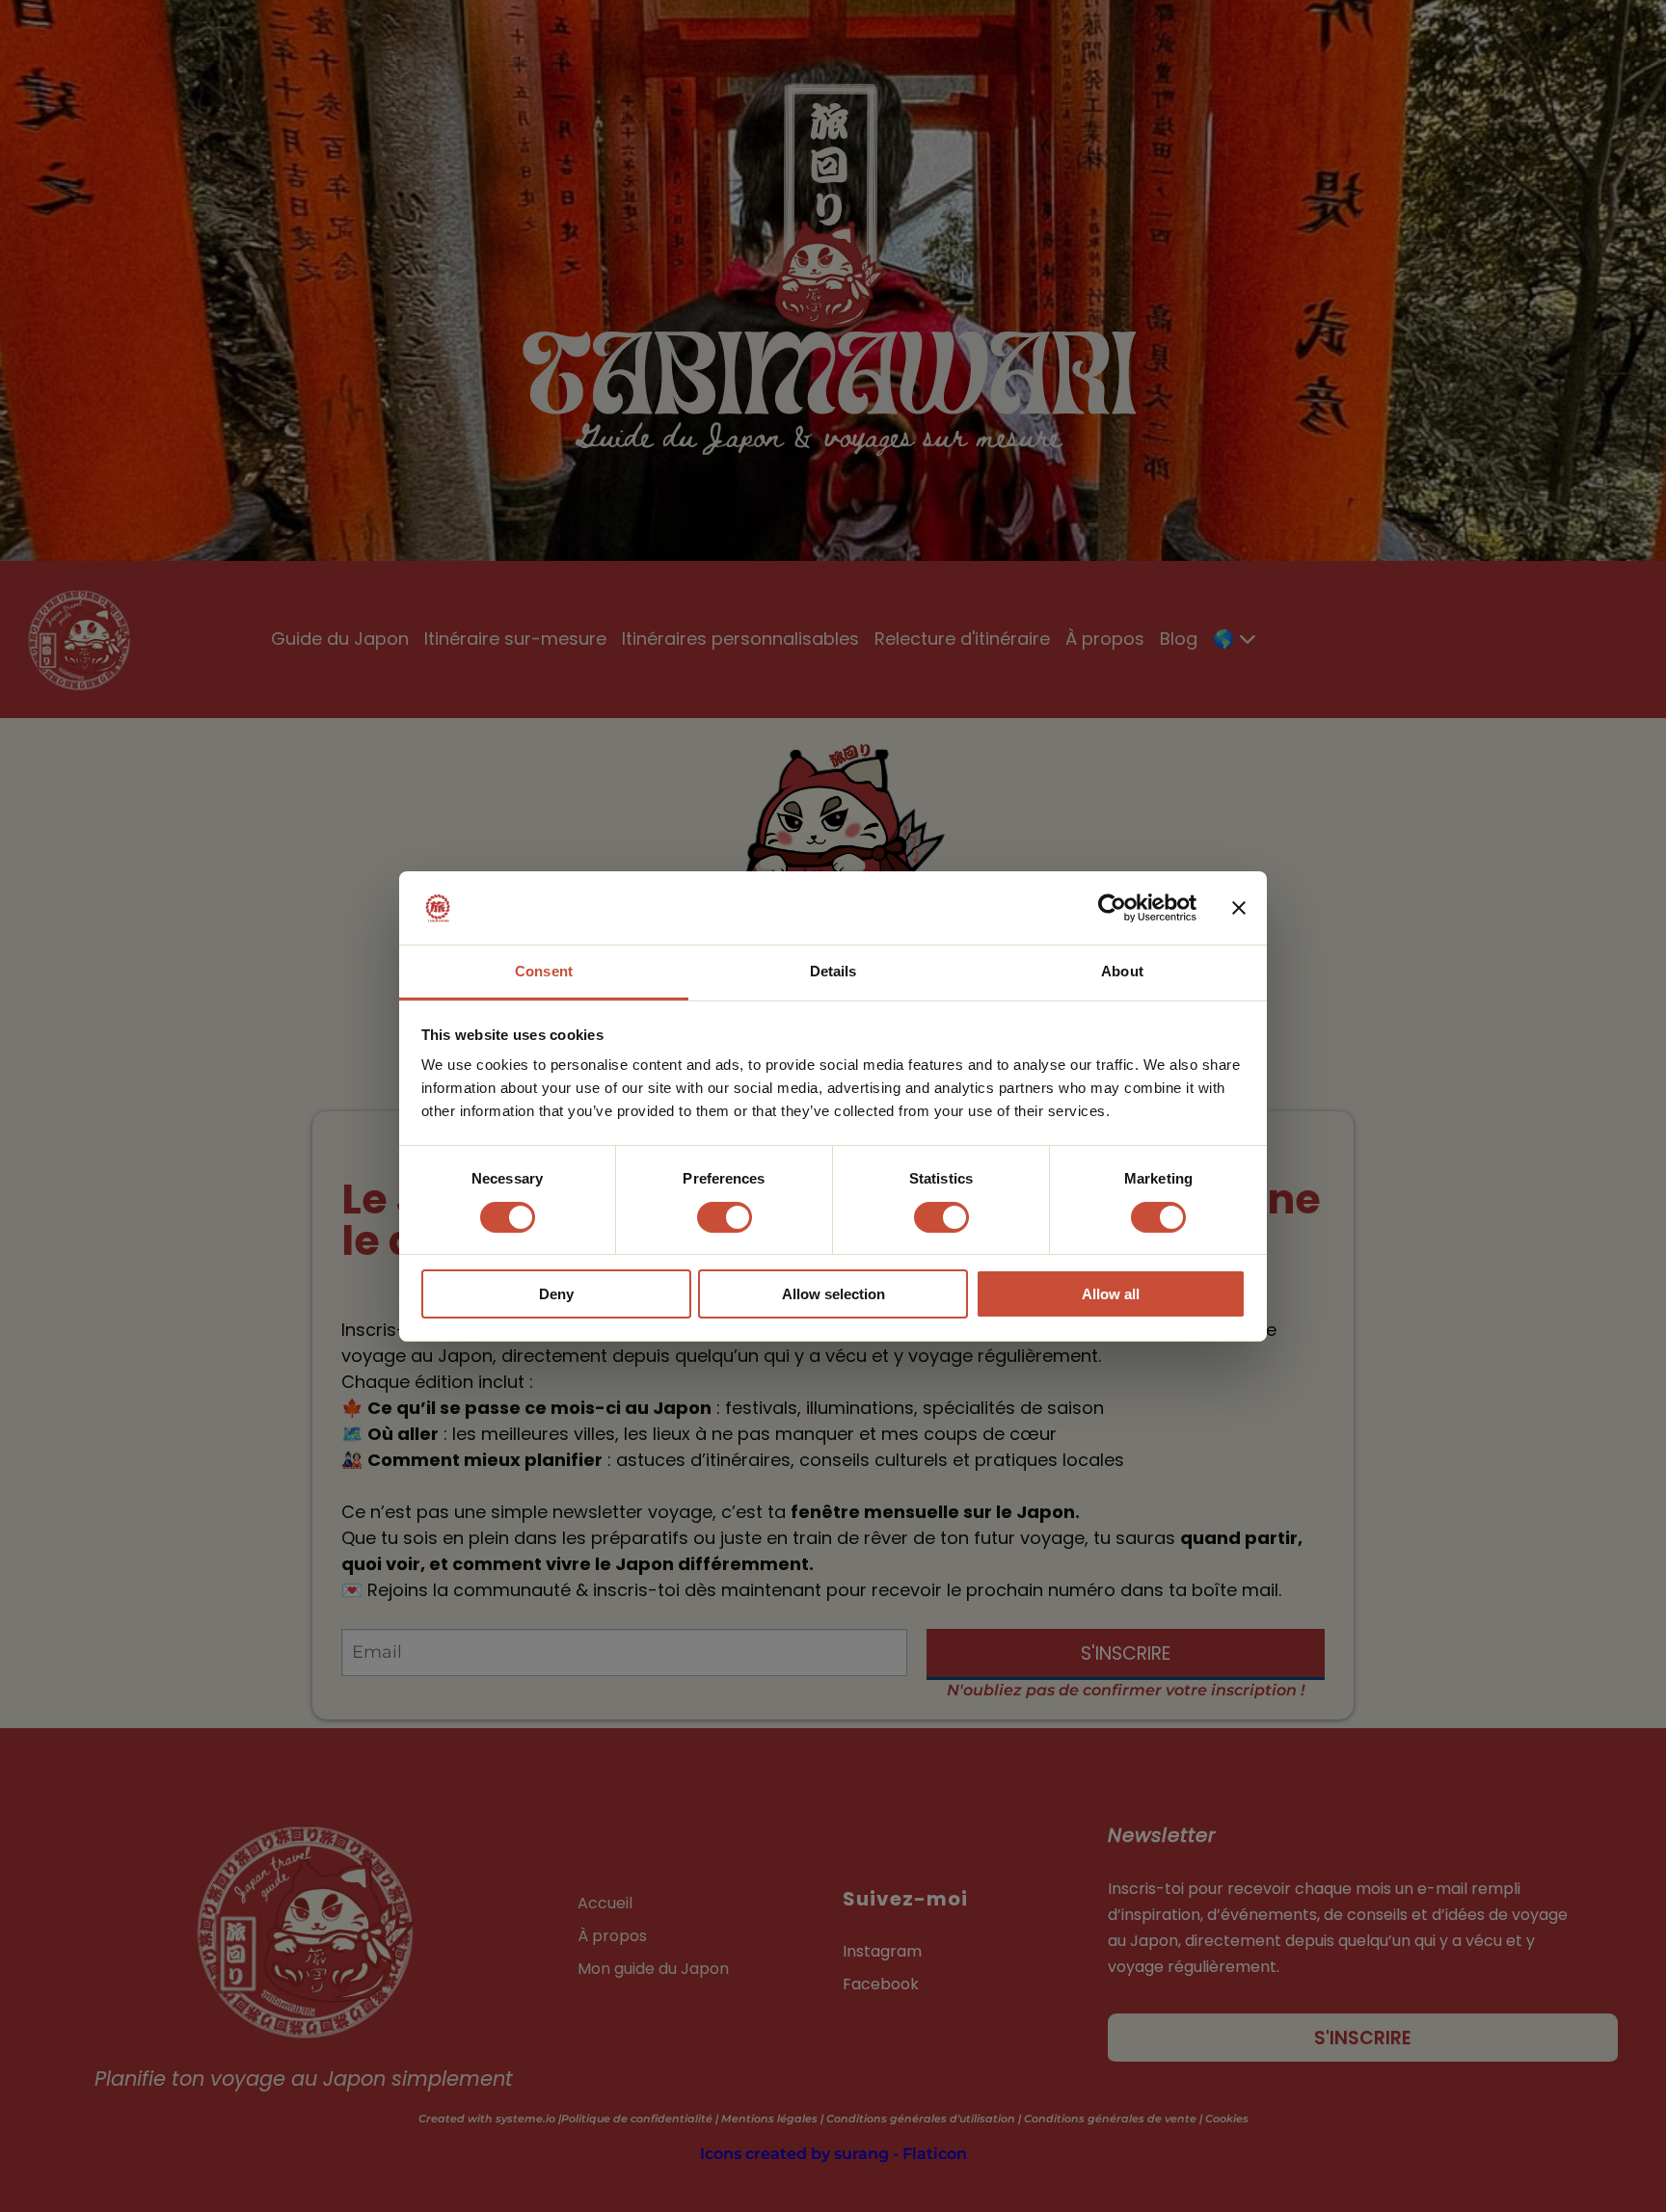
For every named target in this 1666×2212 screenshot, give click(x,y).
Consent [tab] (544, 971)
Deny (556, 1294)
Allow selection (833, 1294)
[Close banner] (1239, 908)
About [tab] (1122, 971)
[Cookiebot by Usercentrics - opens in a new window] (1112, 908)
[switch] (725, 1217)
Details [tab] (833, 971)
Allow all (1111, 1294)
